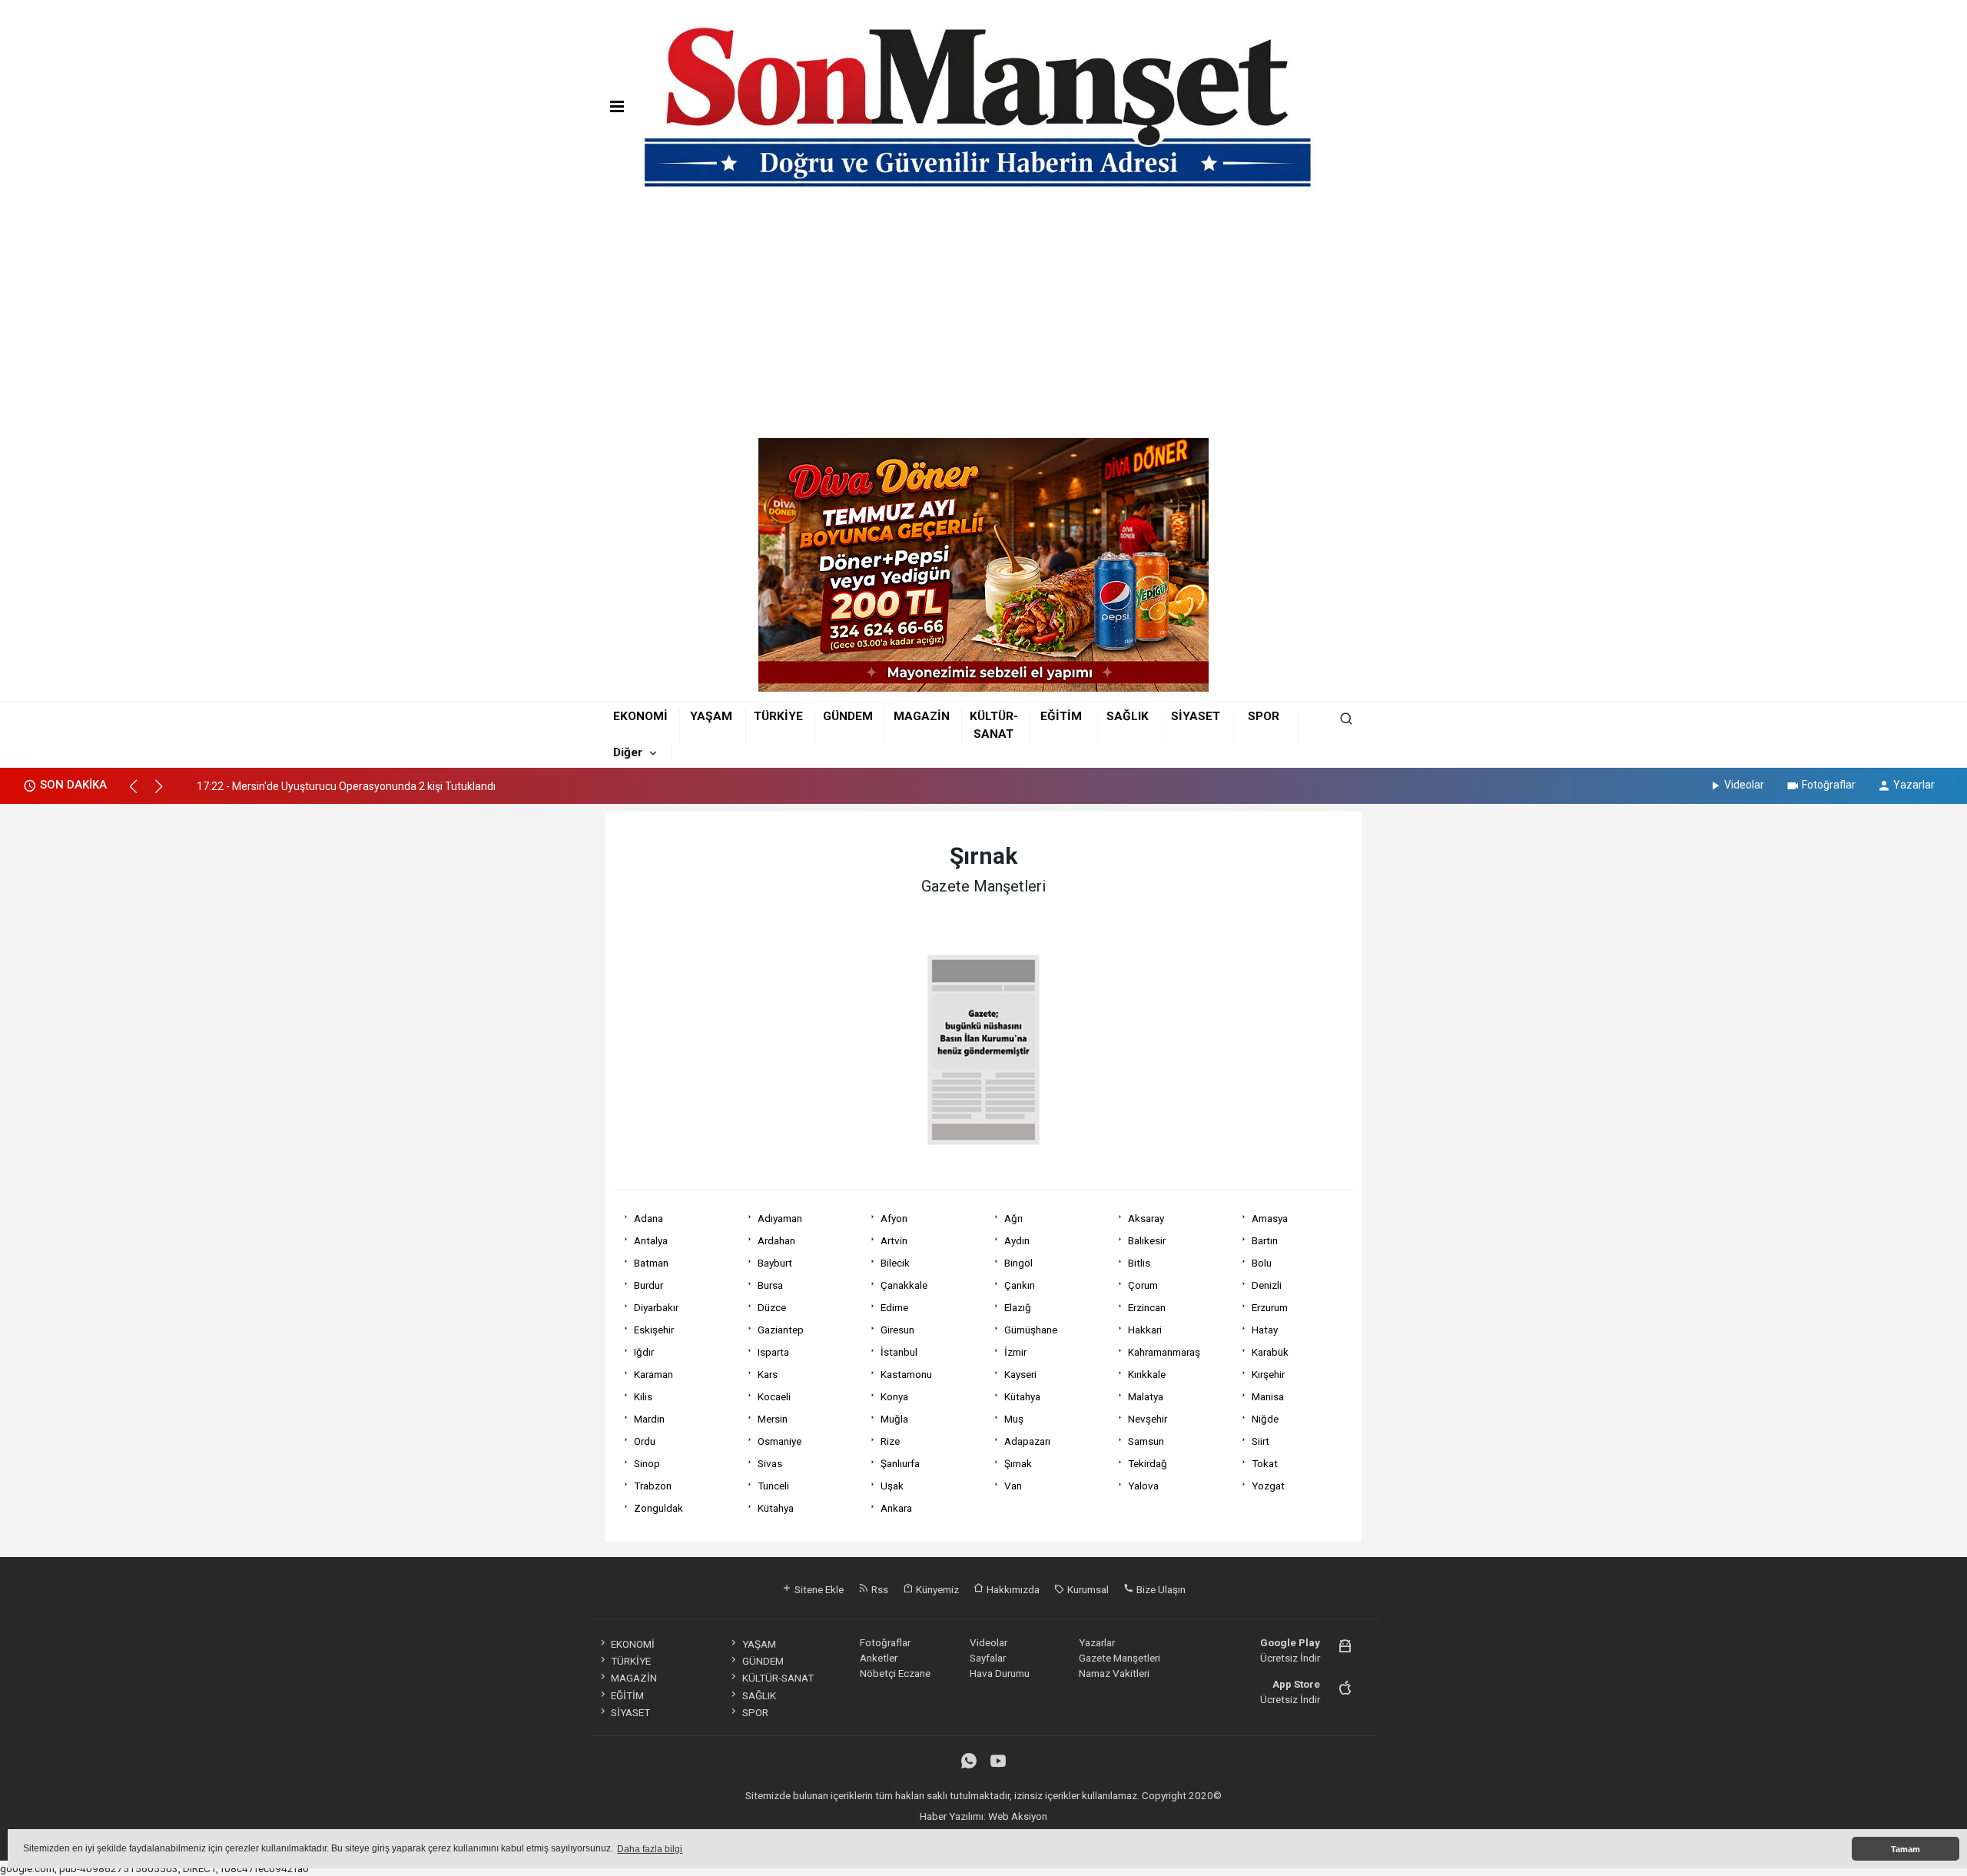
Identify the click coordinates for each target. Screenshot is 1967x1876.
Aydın (1017, 1240)
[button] (140, 793)
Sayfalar (988, 1658)
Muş (1014, 1419)
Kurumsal (1087, 1589)
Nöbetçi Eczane (895, 1673)
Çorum (1143, 1285)
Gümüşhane (1031, 1330)
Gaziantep (781, 1330)
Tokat (1265, 1463)
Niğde (1265, 1419)
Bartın (1265, 1240)
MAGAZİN (922, 716)
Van (1013, 1486)
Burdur (648, 1285)
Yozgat (1268, 1486)
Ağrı (1013, 1218)
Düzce (772, 1307)
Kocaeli (774, 1396)
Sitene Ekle (818, 1589)
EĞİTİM (1061, 716)
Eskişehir (654, 1330)
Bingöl (1018, 1263)
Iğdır (644, 1352)
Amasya (1270, 1218)
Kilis (643, 1396)
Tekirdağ (1148, 1463)
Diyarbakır (656, 1307)
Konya (894, 1396)
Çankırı (1020, 1285)
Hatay (1265, 1330)
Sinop (647, 1463)
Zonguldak (658, 1508)
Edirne (894, 1307)
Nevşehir (1148, 1419)
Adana (648, 1218)
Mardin (649, 1419)
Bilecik (895, 1263)
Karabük (1270, 1352)
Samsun (1146, 1441)
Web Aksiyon (1018, 1816)
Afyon (894, 1218)
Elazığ (1018, 1307)
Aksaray (1146, 1218)
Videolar (1744, 785)
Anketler (879, 1658)
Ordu (645, 1441)
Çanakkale (904, 1285)
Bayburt (775, 1263)
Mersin (773, 1419)
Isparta (773, 1352)
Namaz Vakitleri (1114, 1673)
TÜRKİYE (778, 716)
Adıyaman (780, 1218)
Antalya (651, 1240)
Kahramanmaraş (1164, 1352)
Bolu (1262, 1263)
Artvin (894, 1240)
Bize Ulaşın (1160, 1589)
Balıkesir (1147, 1240)
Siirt (1260, 1441)
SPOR (1264, 716)
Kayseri (1020, 1374)
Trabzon (653, 1486)
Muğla (894, 1419)
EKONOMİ (640, 716)
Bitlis (1139, 1263)
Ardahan (776, 1240)
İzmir (1015, 1352)
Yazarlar (1914, 785)
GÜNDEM (848, 716)
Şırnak (1018, 1463)
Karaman (653, 1374)
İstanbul (899, 1352)
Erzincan (1147, 1307)
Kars (768, 1374)
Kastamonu (906, 1374)
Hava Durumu (1000, 1673)
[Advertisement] (984, 323)
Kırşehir (1268, 1374)
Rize (890, 1441)
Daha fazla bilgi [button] (650, 1849)
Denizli (1267, 1285)
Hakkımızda (1012, 1589)
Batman (651, 1263)
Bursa (770, 1285)
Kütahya (1022, 1396)
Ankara (896, 1508)
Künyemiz (936, 1589)
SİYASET (1196, 716)
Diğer (628, 752)
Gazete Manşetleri (1119, 1658)
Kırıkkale (1147, 1374)
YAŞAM (711, 716)
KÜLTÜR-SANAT (778, 1678)
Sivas (770, 1463)
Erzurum (1270, 1307)
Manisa (1268, 1396)
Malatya (1146, 1396)
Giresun (897, 1330)
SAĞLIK (1128, 716)
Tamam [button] (1906, 1849)
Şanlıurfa (900, 1463)
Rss (879, 1589)
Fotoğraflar (1829, 785)
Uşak (892, 1486)
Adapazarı (1027, 1441)
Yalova (1143, 1486)
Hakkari (1145, 1330)
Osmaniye (780, 1441)
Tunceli (773, 1486)
